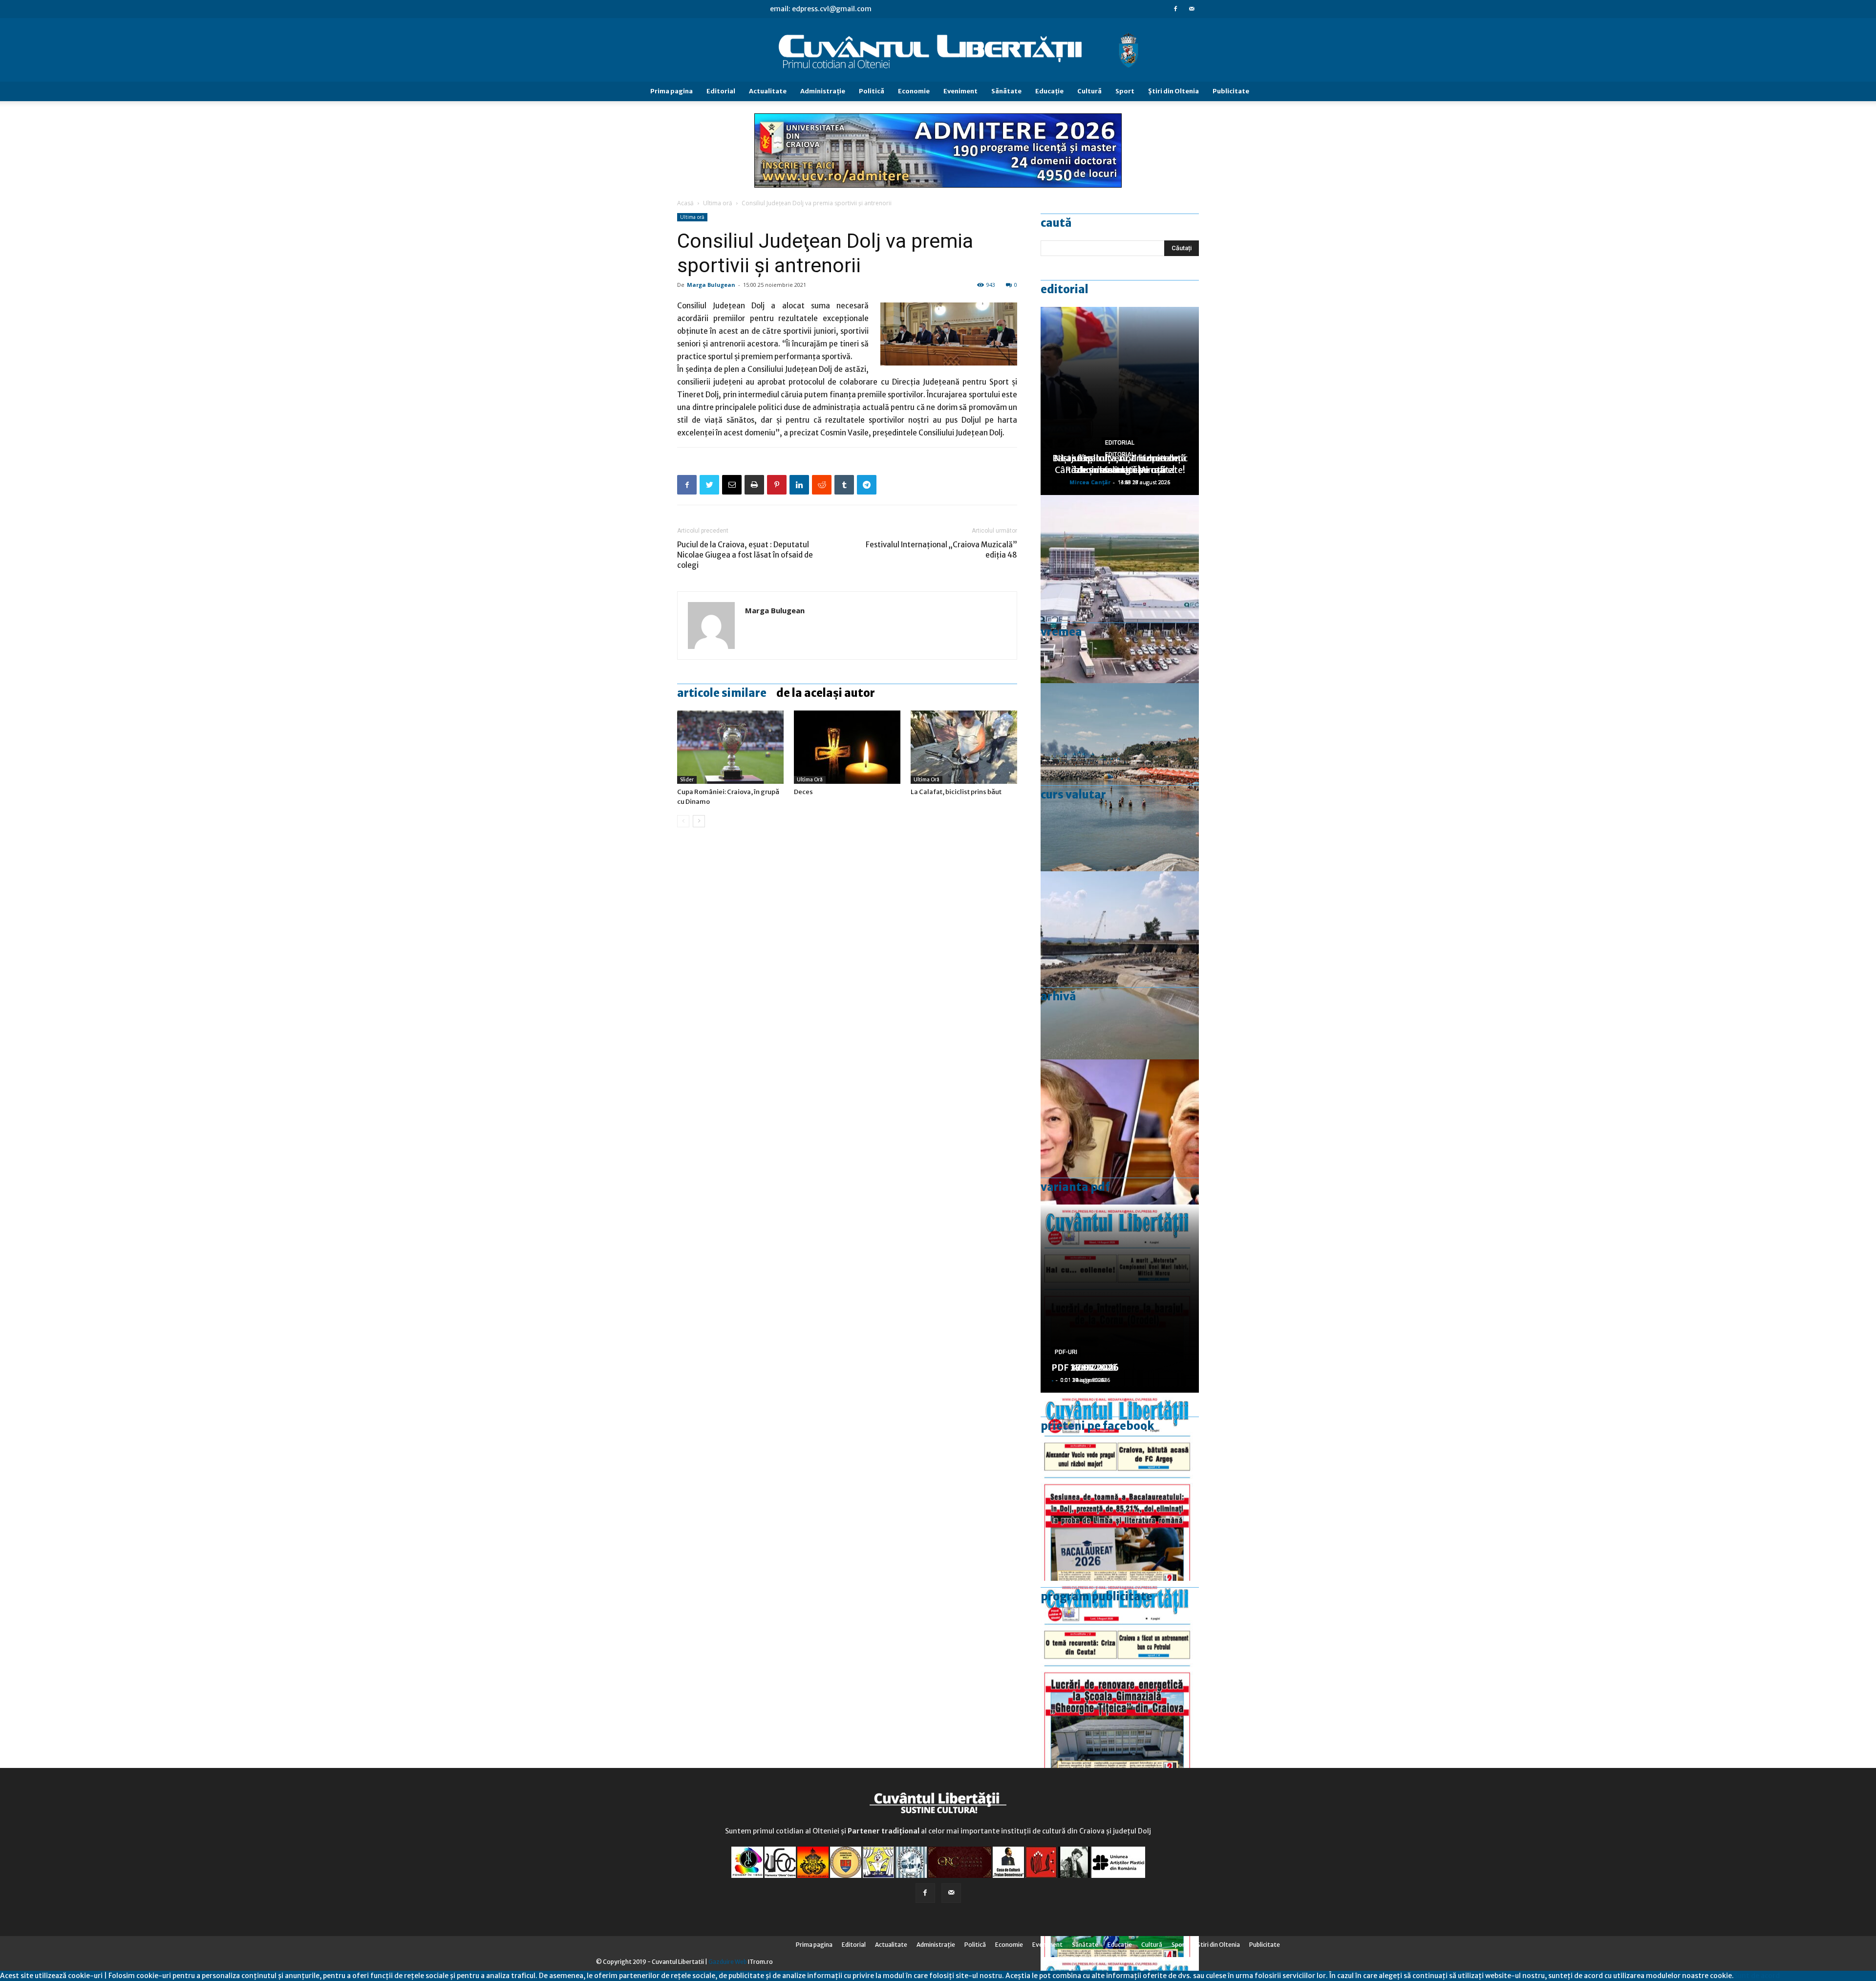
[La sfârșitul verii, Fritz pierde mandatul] (1120, 1153)
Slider (687, 780)
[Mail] (1192, 9)
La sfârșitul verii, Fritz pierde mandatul (1120, 464)
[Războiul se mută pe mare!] (1120, 777)
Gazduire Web (728, 1962)
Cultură (1089, 91)
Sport (1125, 91)
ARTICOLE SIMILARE (722, 693)
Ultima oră (718, 203)
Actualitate (768, 91)
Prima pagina (672, 91)
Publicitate (1231, 91)
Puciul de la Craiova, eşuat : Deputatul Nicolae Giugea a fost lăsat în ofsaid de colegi (745, 555)
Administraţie (823, 91)
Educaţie (1049, 91)
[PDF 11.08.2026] (1120, 1487)
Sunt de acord (1757, 1976)
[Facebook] (1175, 9)
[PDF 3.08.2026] (1120, 1675)
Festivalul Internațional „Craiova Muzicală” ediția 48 (941, 550)
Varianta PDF (1075, 1187)
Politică (872, 91)
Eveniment (960, 91)
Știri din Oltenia (1173, 91)
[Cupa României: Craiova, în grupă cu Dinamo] (730, 747)
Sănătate (1006, 91)
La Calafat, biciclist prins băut (956, 792)
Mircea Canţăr (1090, 482)
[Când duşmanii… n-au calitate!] (1120, 589)
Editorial (721, 91)
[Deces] (847, 747)
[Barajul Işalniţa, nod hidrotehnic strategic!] (1120, 965)
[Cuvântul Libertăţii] (938, 50)
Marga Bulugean (711, 285)
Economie (914, 91)
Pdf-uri (1066, 1352)
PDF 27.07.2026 (1085, 1367)
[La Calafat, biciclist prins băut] (964, 747)
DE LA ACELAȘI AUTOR (826, 693)
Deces (803, 792)
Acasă (685, 203)
